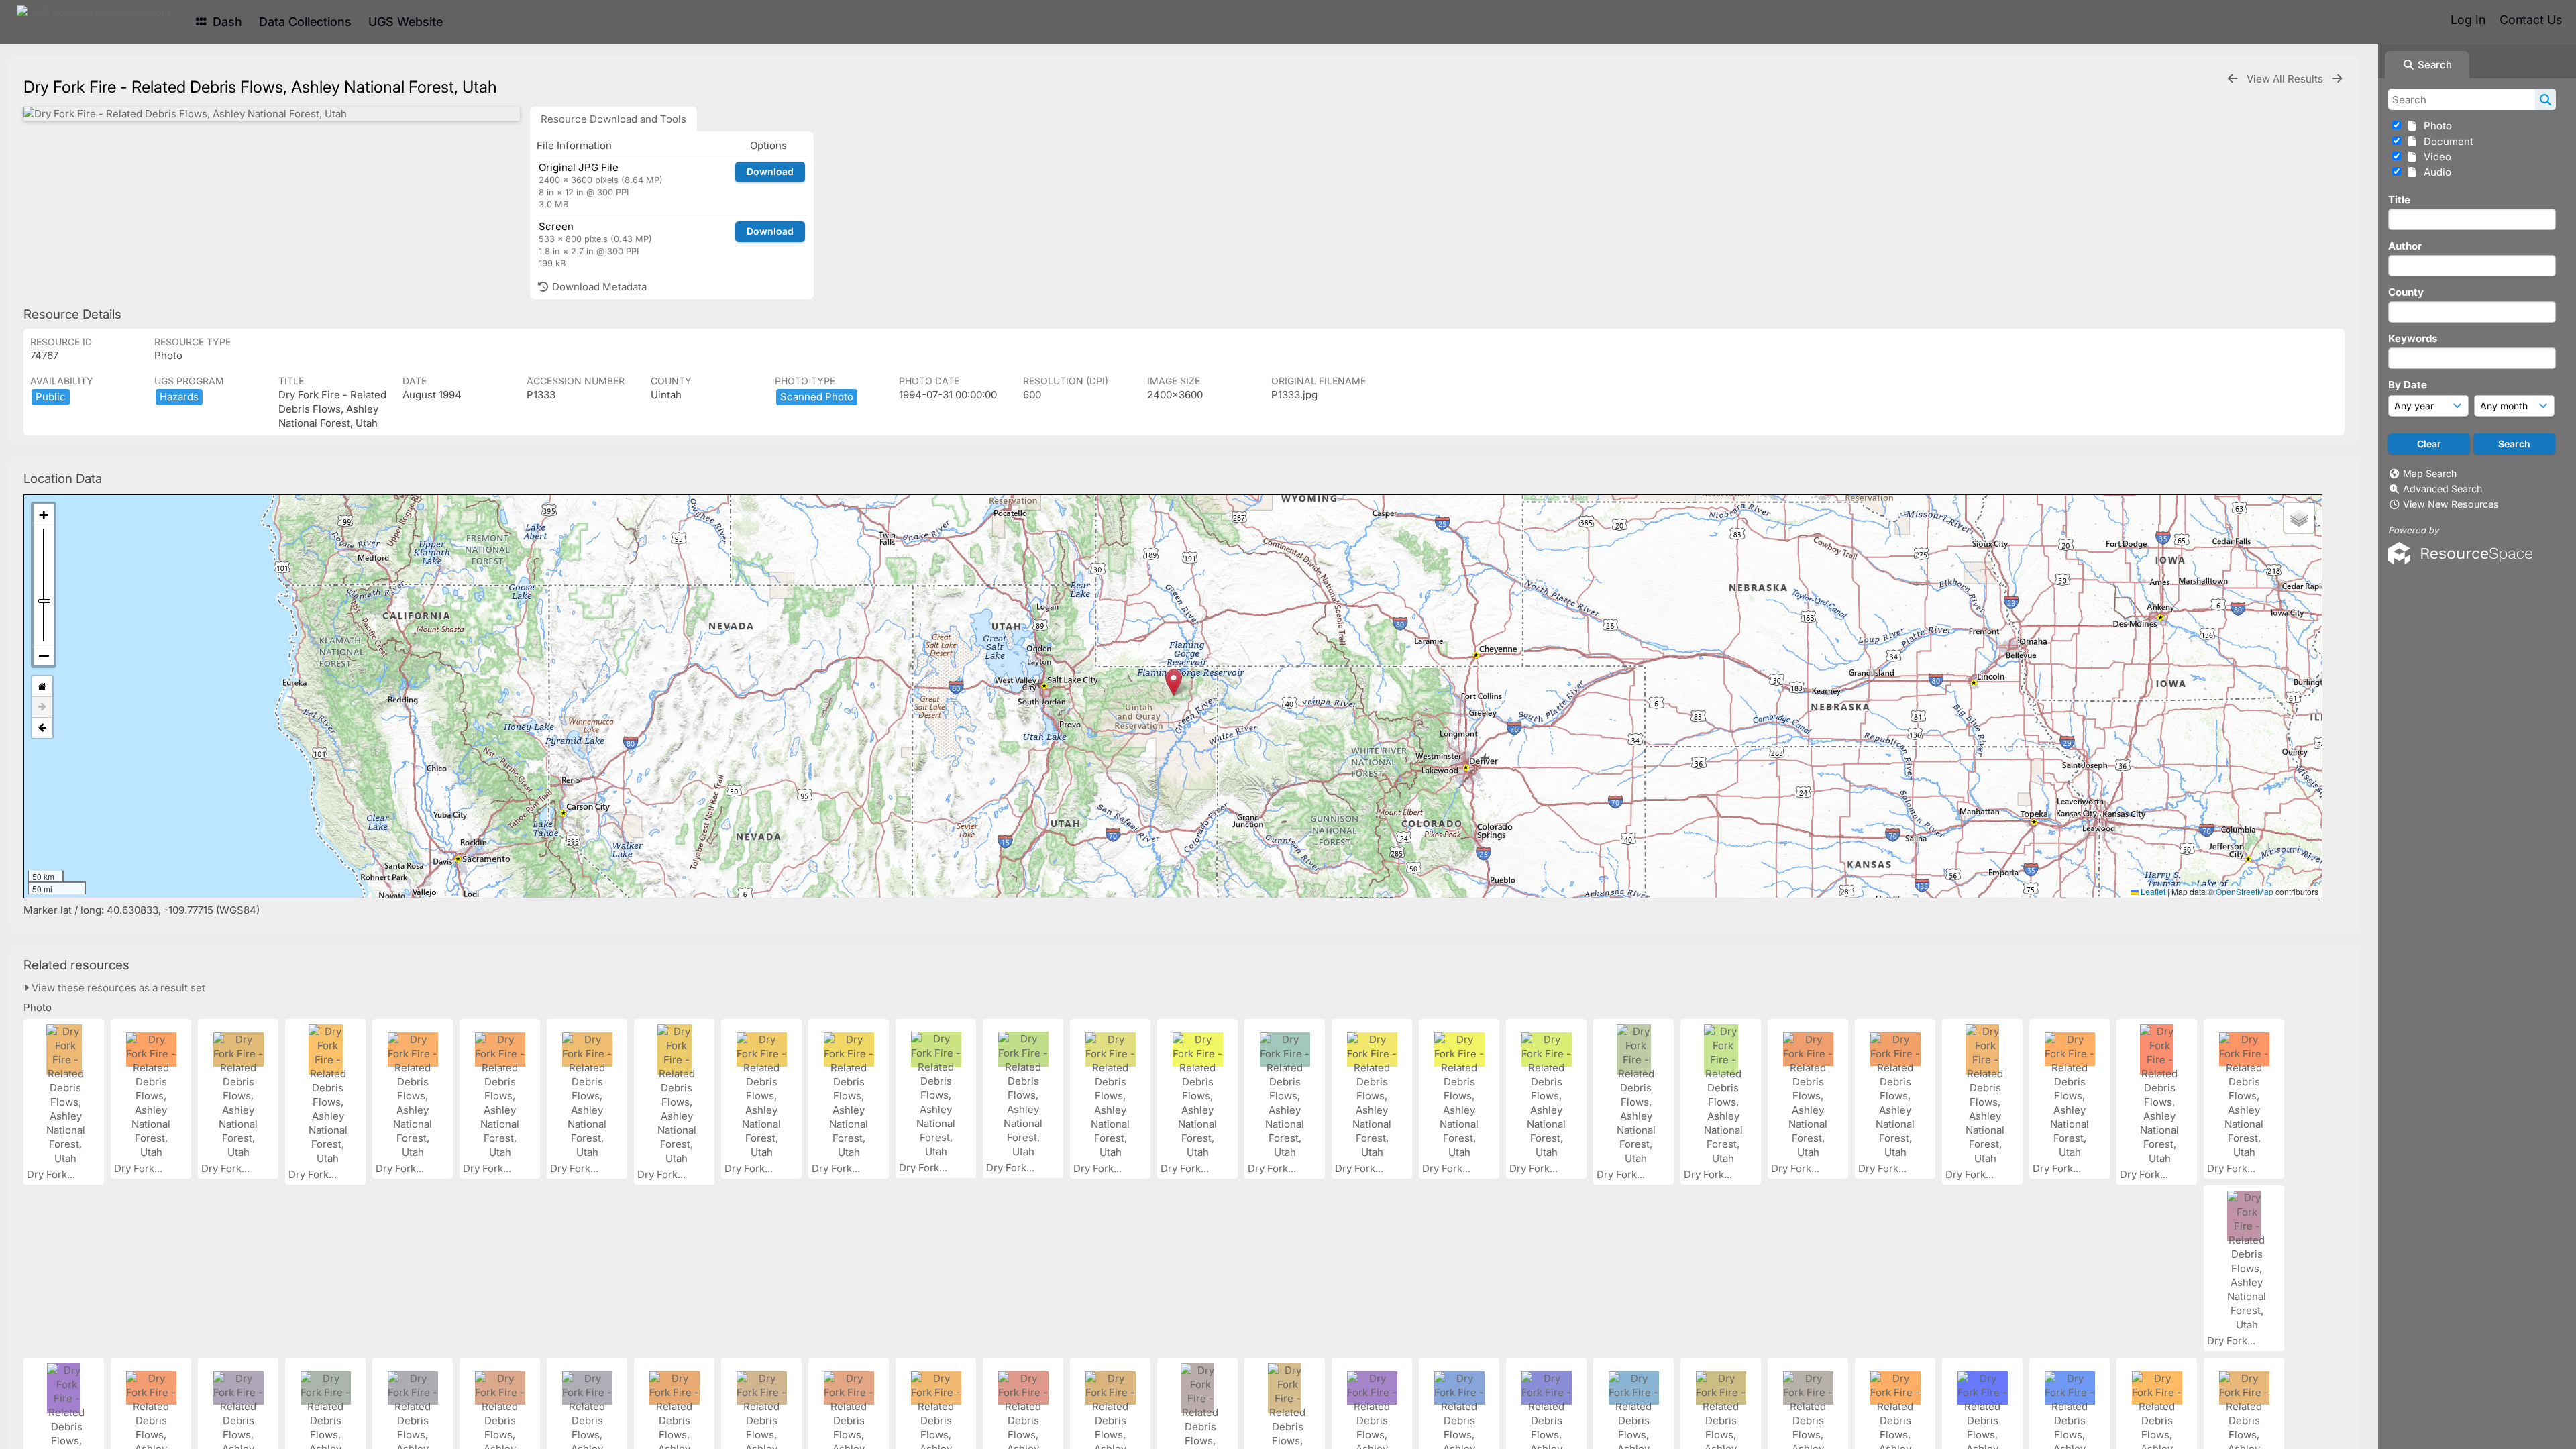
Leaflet (2152, 891)
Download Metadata (598, 287)
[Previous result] (2233, 79)
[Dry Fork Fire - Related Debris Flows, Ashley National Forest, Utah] (272, 114)
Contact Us (2531, 20)
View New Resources (2451, 504)
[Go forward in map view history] (42, 707)
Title (2399, 200)
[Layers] (2299, 518)
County (2406, 292)
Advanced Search (2443, 489)
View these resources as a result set (117, 988)
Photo (2435, 126)
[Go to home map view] (42, 687)
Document (2446, 141)
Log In (2468, 20)
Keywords (2413, 338)
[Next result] (2337, 79)
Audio (2435, 172)
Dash (226, 22)
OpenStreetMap (2245, 891)
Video (2435, 157)
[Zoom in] (44, 515)
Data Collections (305, 22)
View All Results (2286, 79)
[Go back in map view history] (42, 728)
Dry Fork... (52, 1174)
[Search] (2545, 99)
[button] (1174, 683)
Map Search (2430, 473)
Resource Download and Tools (613, 119)
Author (2405, 246)
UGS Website (406, 22)
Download (770, 171)
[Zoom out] (44, 655)
